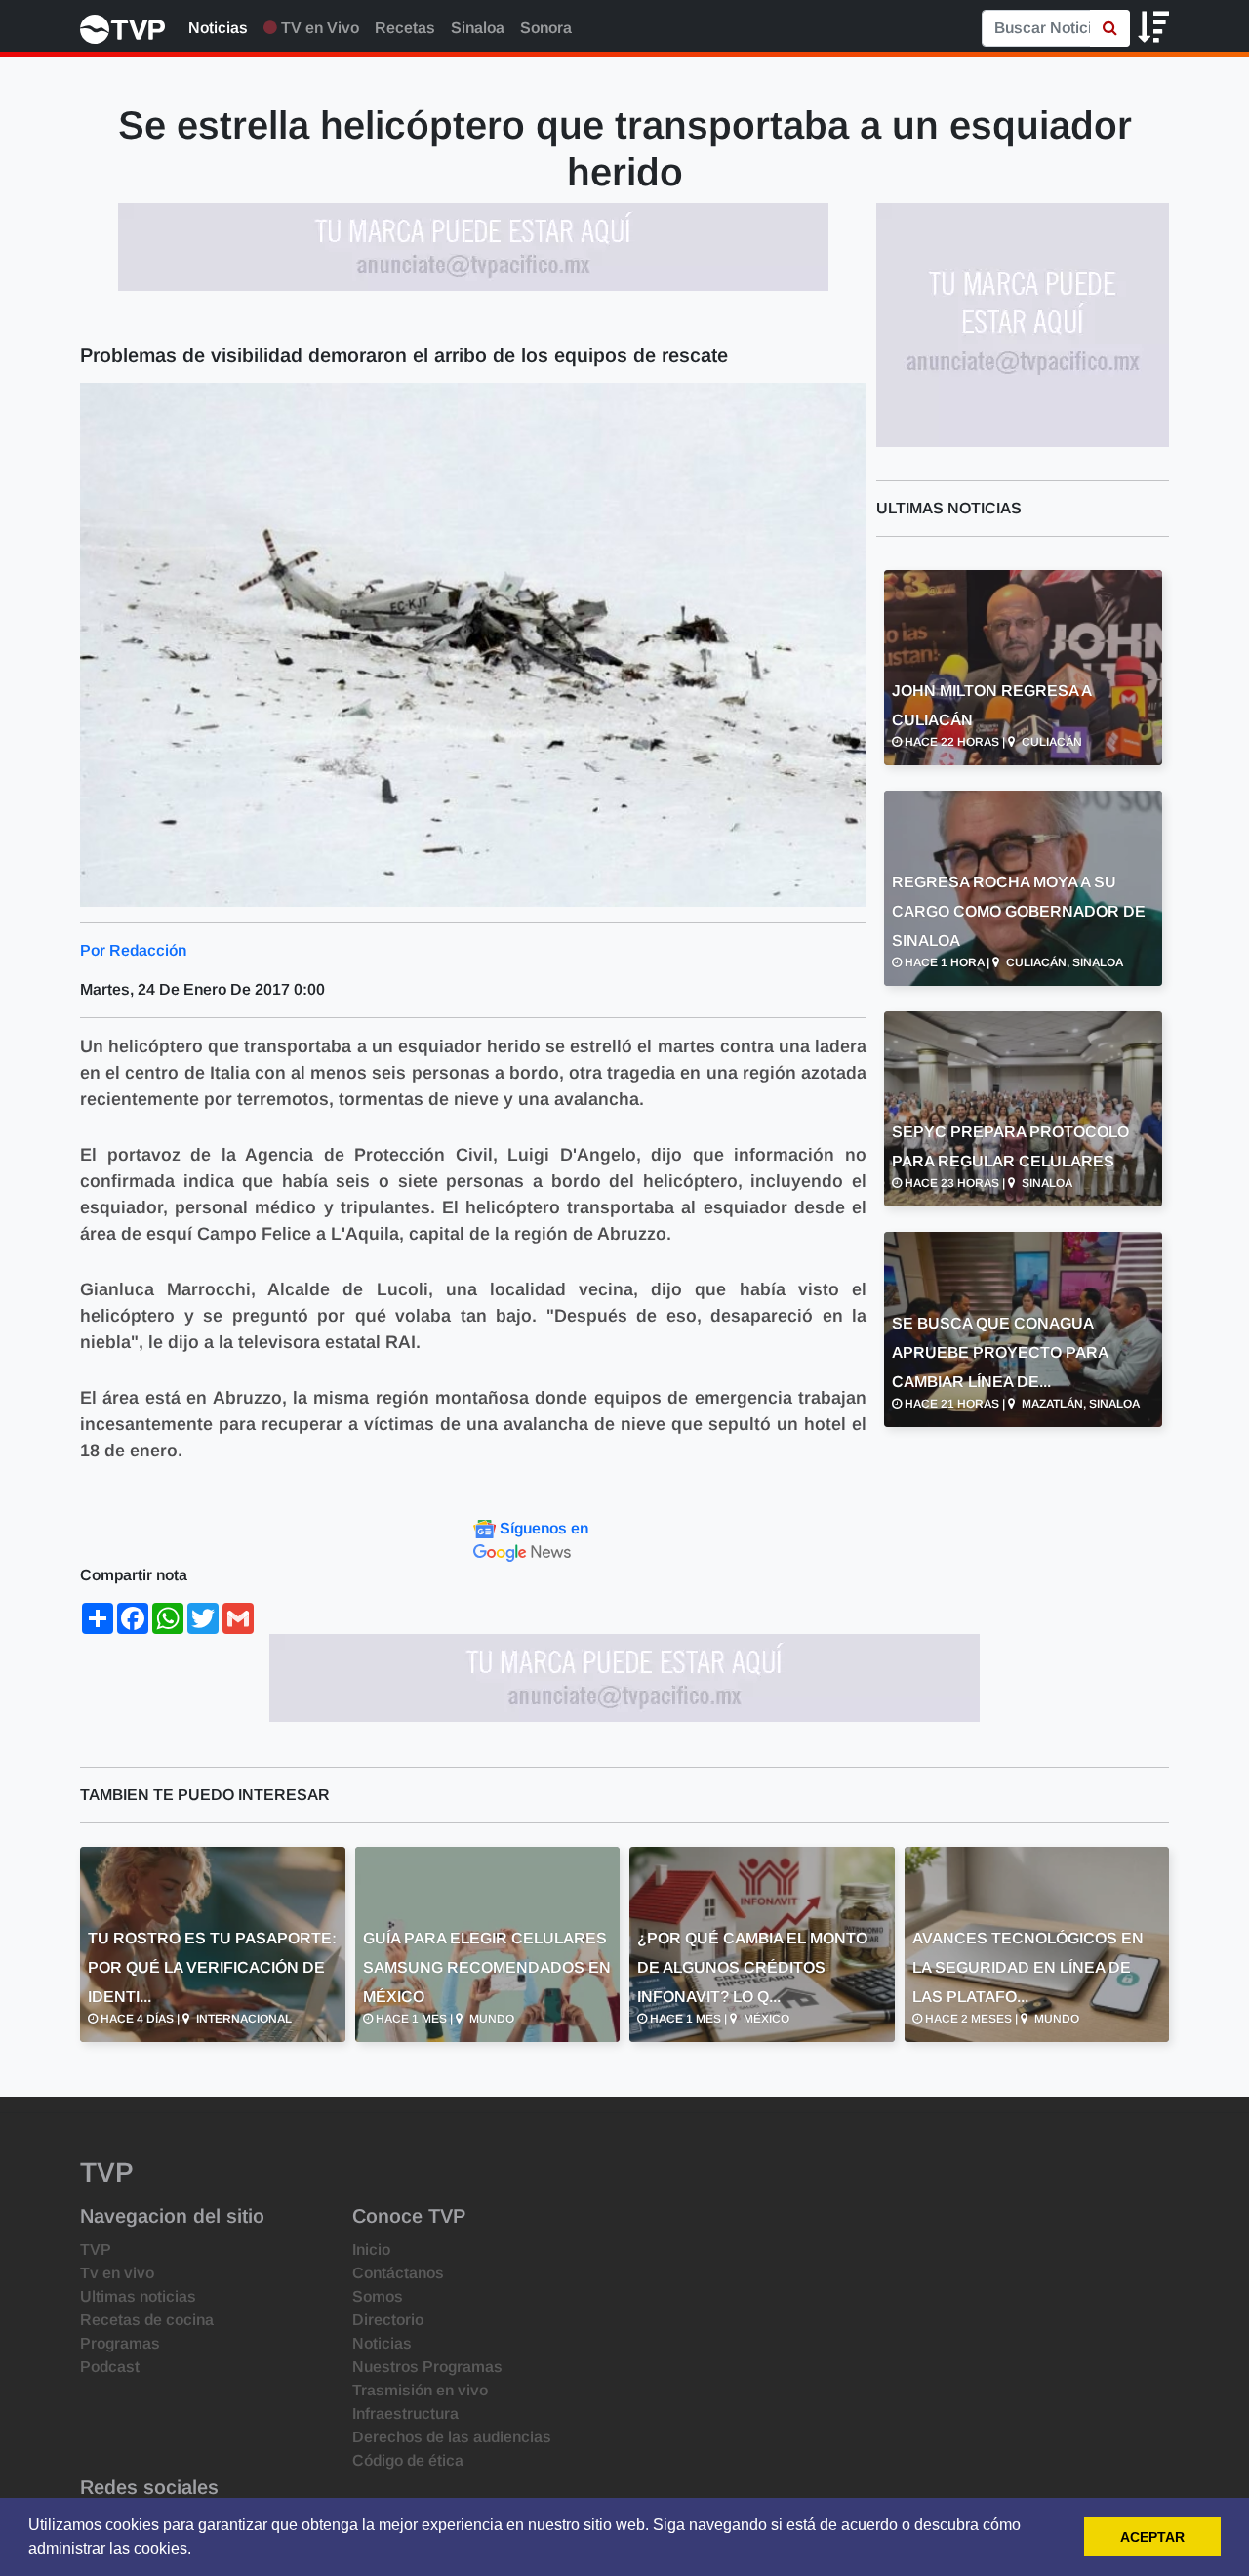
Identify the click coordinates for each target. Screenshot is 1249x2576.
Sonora (546, 28)
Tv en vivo (117, 2273)
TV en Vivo (318, 28)
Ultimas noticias (138, 2296)
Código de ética (408, 2460)
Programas (120, 2343)
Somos (378, 2296)
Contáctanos (398, 2273)
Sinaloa (478, 28)
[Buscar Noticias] (1110, 28)
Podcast (110, 2367)
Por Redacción (133, 950)
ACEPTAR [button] (1152, 2537)
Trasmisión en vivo (420, 2390)
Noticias (218, 28)
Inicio (371, 2249)
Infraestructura (405, 2413)
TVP (96, 2249)
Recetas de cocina (147, 2320)
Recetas (405, 28)
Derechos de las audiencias (452, 2437)
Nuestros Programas (427, 2367)
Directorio (388, 2320)
